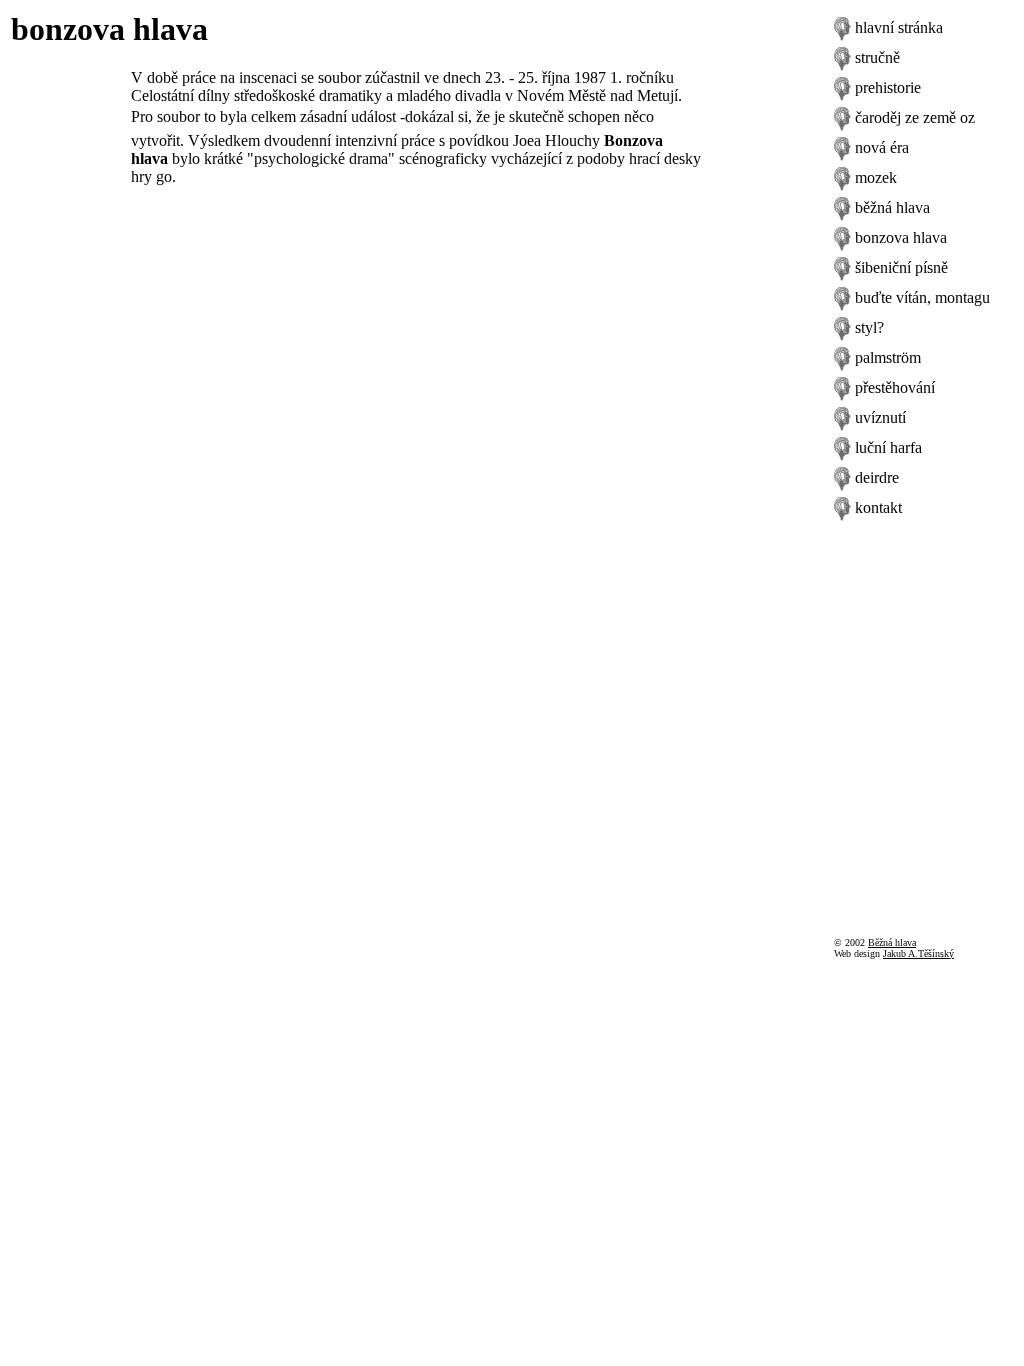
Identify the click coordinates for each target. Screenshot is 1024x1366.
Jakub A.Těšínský (918, 953)
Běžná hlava (892, 942)
